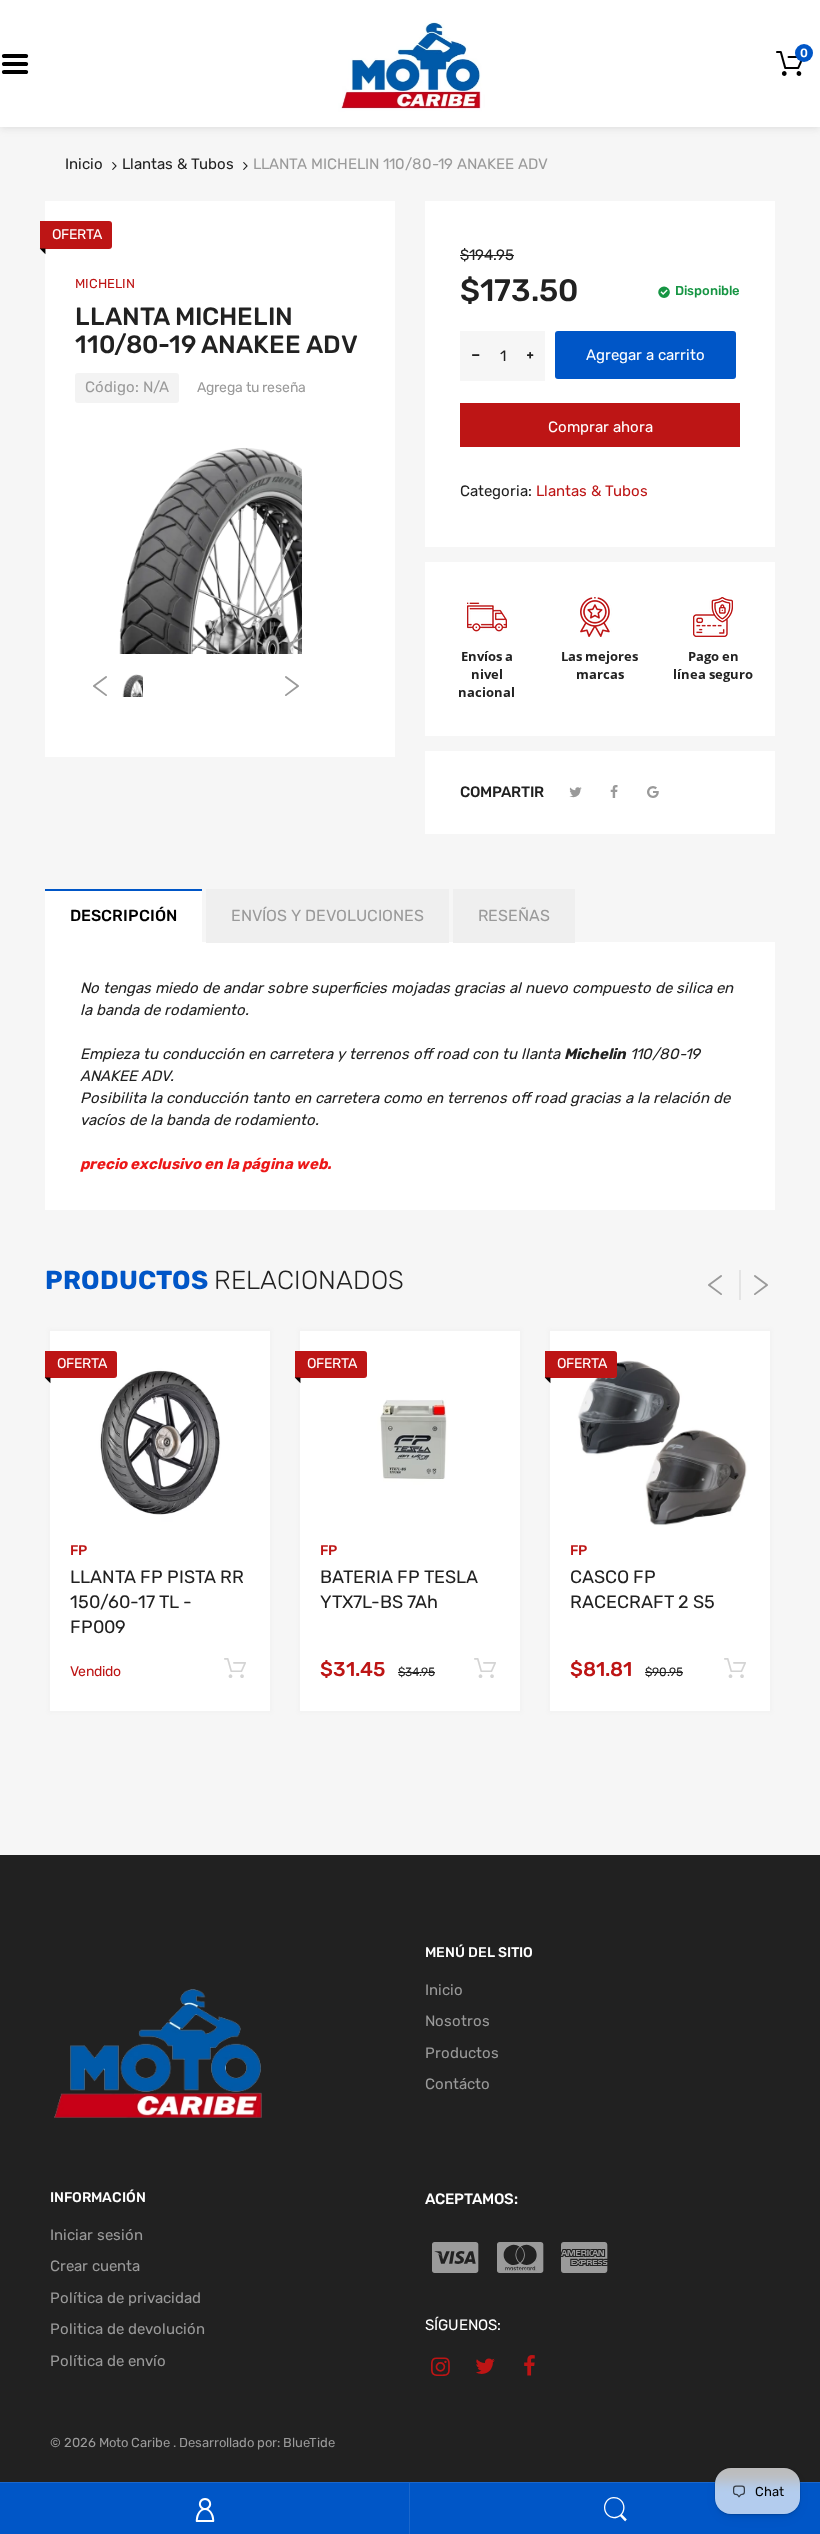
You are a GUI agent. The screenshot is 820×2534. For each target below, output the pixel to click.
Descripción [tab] (123, 915)
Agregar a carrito (645, 355)
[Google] (653, 792)
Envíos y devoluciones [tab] (327, 915)
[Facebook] (615, 792)
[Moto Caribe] (410, 63)
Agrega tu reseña (251, 387)
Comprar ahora (600, 427)
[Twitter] (576, 792)
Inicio (84, 164)
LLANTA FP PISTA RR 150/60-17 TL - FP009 (157, 1602)
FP (78, 1550)
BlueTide (309, 2442)
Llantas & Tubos (178, 164)
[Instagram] (440, 2366)
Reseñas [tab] (514, 915)
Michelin (105, 283)
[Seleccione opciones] (234, 1669)
